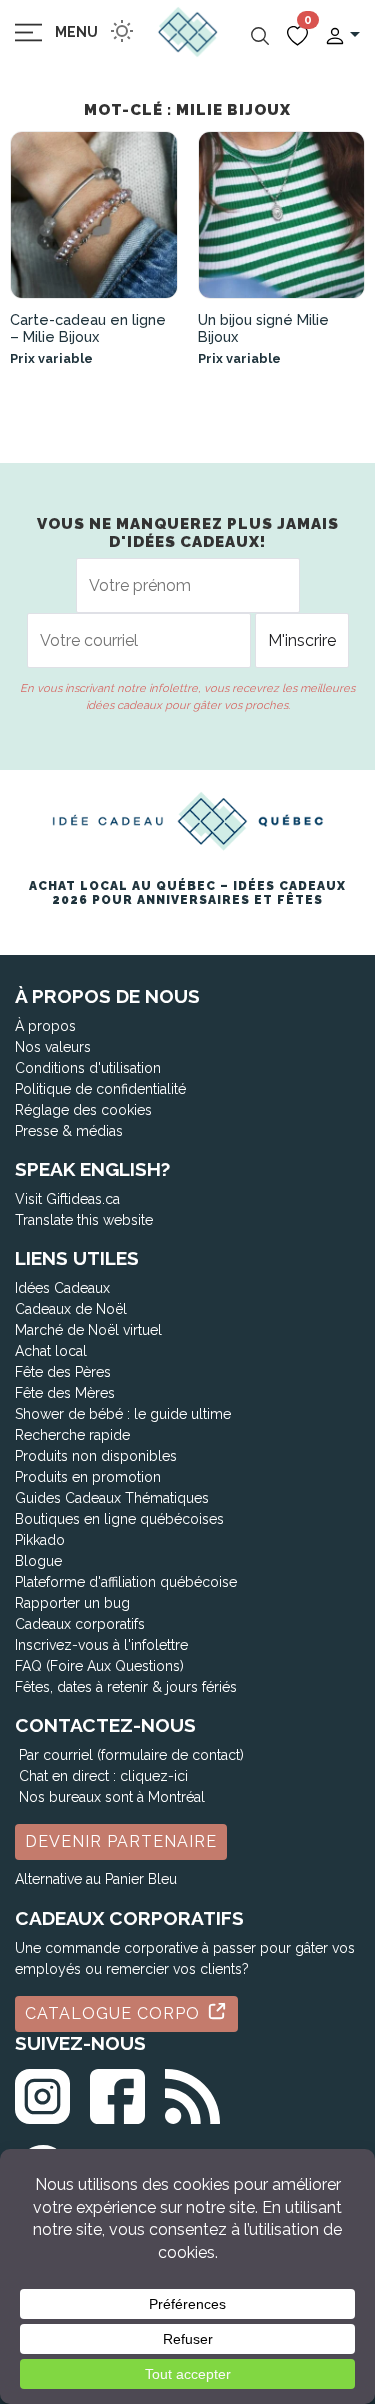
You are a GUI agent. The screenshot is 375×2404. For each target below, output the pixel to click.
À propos (45, 1026)
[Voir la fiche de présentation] (94, 215)
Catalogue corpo (115, 2013)
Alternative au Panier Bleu (96, 1879)
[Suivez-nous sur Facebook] (117, 2092)
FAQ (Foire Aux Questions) (99, 1666)
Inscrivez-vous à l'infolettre (101, 1645)
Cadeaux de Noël (71, 1309)
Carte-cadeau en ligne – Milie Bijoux (88, 328)
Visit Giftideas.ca (67, 1199)
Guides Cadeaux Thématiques (112, 1498)
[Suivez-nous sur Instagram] (42, 2092)
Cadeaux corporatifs (80, 1624)
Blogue (38, 1561)
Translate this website (84, 1220)
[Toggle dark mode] (122, 31)
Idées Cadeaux (62, 1288)
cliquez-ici (154, 1776)
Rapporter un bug (72, 1603)
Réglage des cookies (83, 1110)
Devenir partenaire (121, 1841)
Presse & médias (69, 1131)
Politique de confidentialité (100, 1089)
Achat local (51, 1351)
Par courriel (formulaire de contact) (131, 1755)
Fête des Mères (65, 1393)
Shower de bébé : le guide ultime (123, 1414)
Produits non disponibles (96, 1456)
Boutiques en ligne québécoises (119, 1519)
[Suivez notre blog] (192, 2092)
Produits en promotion (88, 1477)
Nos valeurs (53, 1047)
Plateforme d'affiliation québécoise (126, 1582)
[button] (342, 34)
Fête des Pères (63, 1372)
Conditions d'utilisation (88, 1068)
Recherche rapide (72, 1435)
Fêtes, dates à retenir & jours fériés (126, 1687)
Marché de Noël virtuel (88, 1330)
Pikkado (40, 1540)
